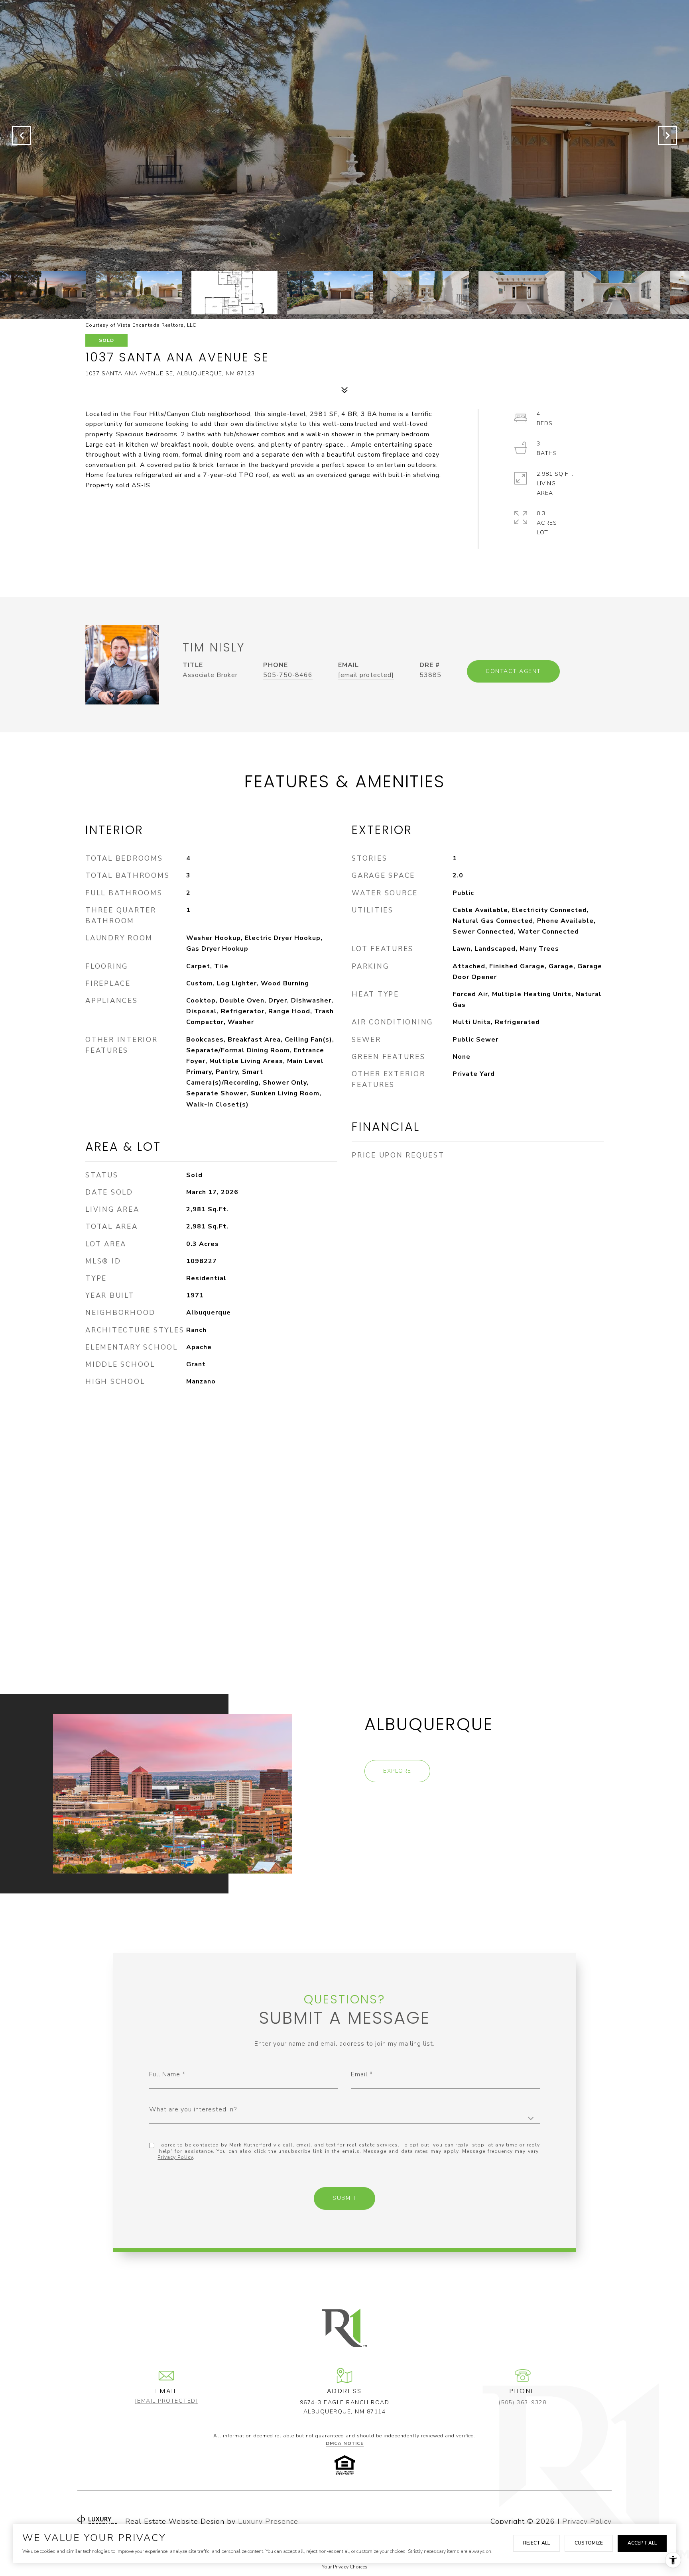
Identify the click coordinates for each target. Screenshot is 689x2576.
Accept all (642, 2543)
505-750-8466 (288, 675)
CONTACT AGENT (513, 671)
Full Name (165, 2074)
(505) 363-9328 (523, 2402)
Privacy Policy (175, 2157)
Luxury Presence (268, 2521)
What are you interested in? (193, 2109)
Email (359, 2074)
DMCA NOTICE (345, 2443)
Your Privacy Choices (345, 2567)
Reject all (536, 2543)
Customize (589, 2543)
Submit (344, 2198)
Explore (397, 1771)
